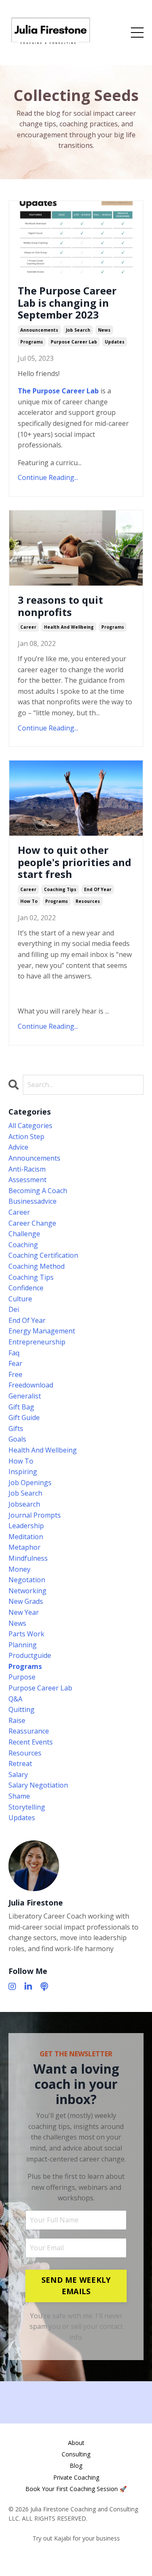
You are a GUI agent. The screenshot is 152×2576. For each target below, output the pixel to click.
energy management (42, 1331)
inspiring (23, 1472)
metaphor (24, 1547)
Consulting (76, 2454)
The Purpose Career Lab (58, 391)
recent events (31, 1742)
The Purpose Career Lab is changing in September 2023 (67, 303)
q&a (15, 1699)
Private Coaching (76, 2477)
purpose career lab (74, 342)
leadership (26, 1526)
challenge (24, 1234)
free (15, 1374)
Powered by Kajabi (76, 2554)
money (19, 1569)
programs (32, 342)
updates (115, 342)
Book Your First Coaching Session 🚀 (76, 2489)
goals (17, 1439)
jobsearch (24, 1504)
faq (14, 1353)
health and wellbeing (69, 627)
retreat (20, 1764)
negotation (27, 1580)
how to (29, 901)
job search (78, 330)
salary (18, 1775)
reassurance (29, 1731)
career (28, 627)
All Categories (30, 1126)
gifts (16, 1428)
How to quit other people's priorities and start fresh (75, 862)
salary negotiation (38, 1785)
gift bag (21, 1407)
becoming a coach (38, 1191)
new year (24, 1612)
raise (17, 1720)
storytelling (27, 1807)
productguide (30, 1655)
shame (19, 1796)
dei (14, 1309)
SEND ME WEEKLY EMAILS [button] (76, 2286)
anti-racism (27, 1169)
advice (18, 1147)
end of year (98, 889)
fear (15, 1363)
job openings (30, 1483)
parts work (26, 1634)
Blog (76, 2466)
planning (23, 1645)
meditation (26, 1537)
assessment (27, 1180)
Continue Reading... (48, 477)
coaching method (37, 1266)
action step (26, 1137)
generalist (25, 1396)
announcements (39, 330)
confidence (26, 1288)
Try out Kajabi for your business (76, 2538)
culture (20, 1299)
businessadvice (33, 1201)
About (76, 2443)
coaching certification (43, 1255)
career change (32, 1223)
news (104, 330)
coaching (23, 1245)
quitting (22, 1709)
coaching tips (60, 889)
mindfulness (28, 1558)
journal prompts (35, 1515)
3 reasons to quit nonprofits (60, 606)
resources (88, 901)
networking (27, 1591)
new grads (26, 1601)
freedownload (31, 1385)
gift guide (24, 1417)
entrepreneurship (37, 1342)
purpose (22, 1677)
